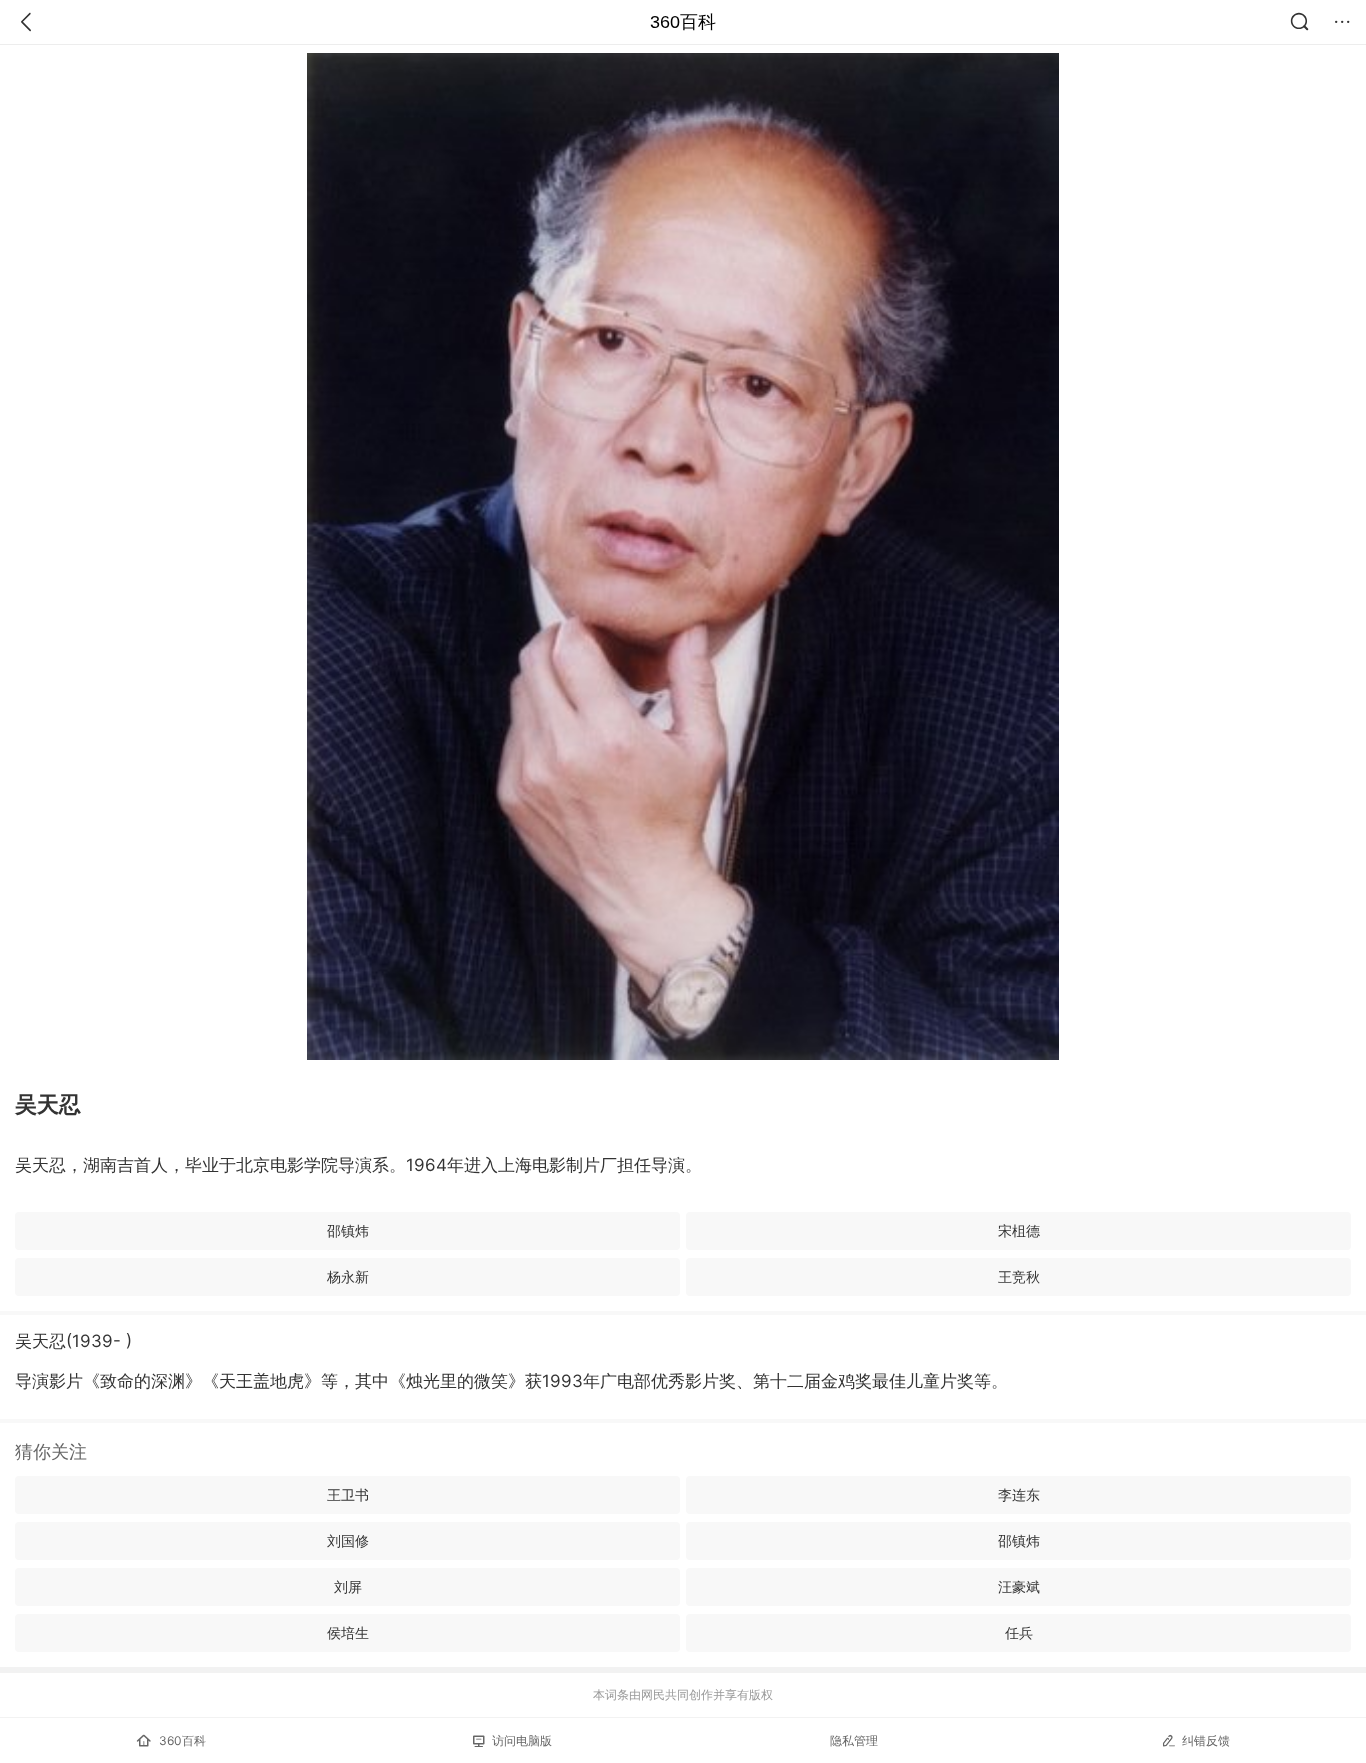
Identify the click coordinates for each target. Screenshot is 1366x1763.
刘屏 (348, 1586)
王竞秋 (1019, 1276)
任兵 (1019, 1632)
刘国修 (348, 1540)
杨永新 (348, 1276)
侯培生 (348, 1632)
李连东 (1019, 1494)
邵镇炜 (348, 1230)
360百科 (683, 22)
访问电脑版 (522, 1740)
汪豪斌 (1019, 1586)
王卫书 (348, 1494)
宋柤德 (1019, 1230)
